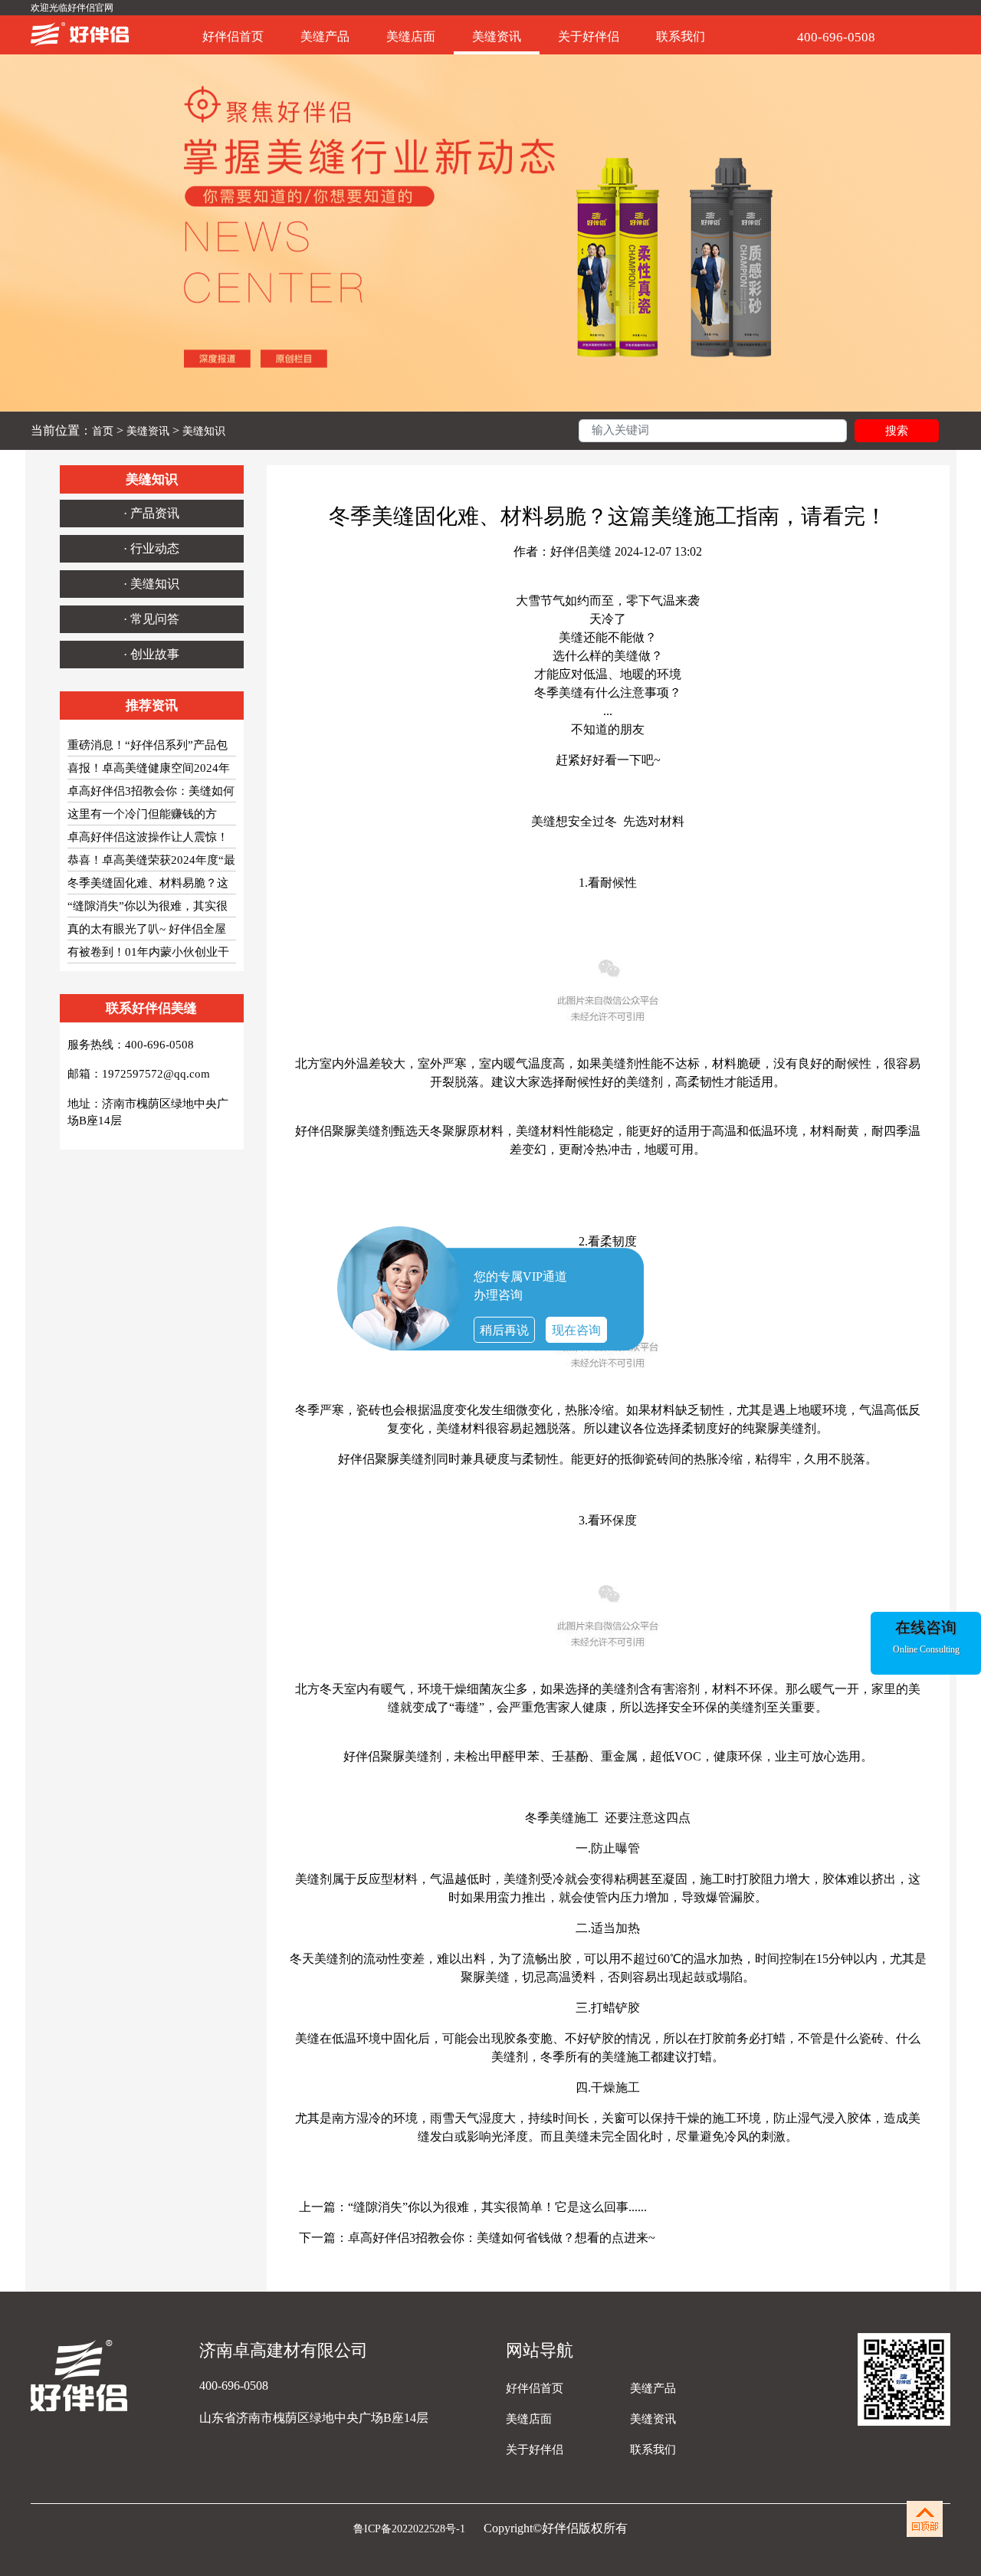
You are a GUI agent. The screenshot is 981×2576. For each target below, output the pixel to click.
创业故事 (155, 654)
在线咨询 (926, 1627)
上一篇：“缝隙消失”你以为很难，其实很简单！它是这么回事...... (473, 2207)
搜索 (897, 431)
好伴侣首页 (233, 36)
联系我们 (681, 36)
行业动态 (155, 548)
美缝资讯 (497, 36)
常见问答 (155, 619)
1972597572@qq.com (156, 1074)
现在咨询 (576, 1330)
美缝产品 (325, 36)
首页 (103, 431)
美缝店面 (411, 36)
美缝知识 (204, 431)
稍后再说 (504, 1330)
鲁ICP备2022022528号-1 (411, 2529)
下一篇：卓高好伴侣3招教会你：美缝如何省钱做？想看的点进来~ (477, 2238)
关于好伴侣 (589, 36)
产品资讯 (155, 513)
